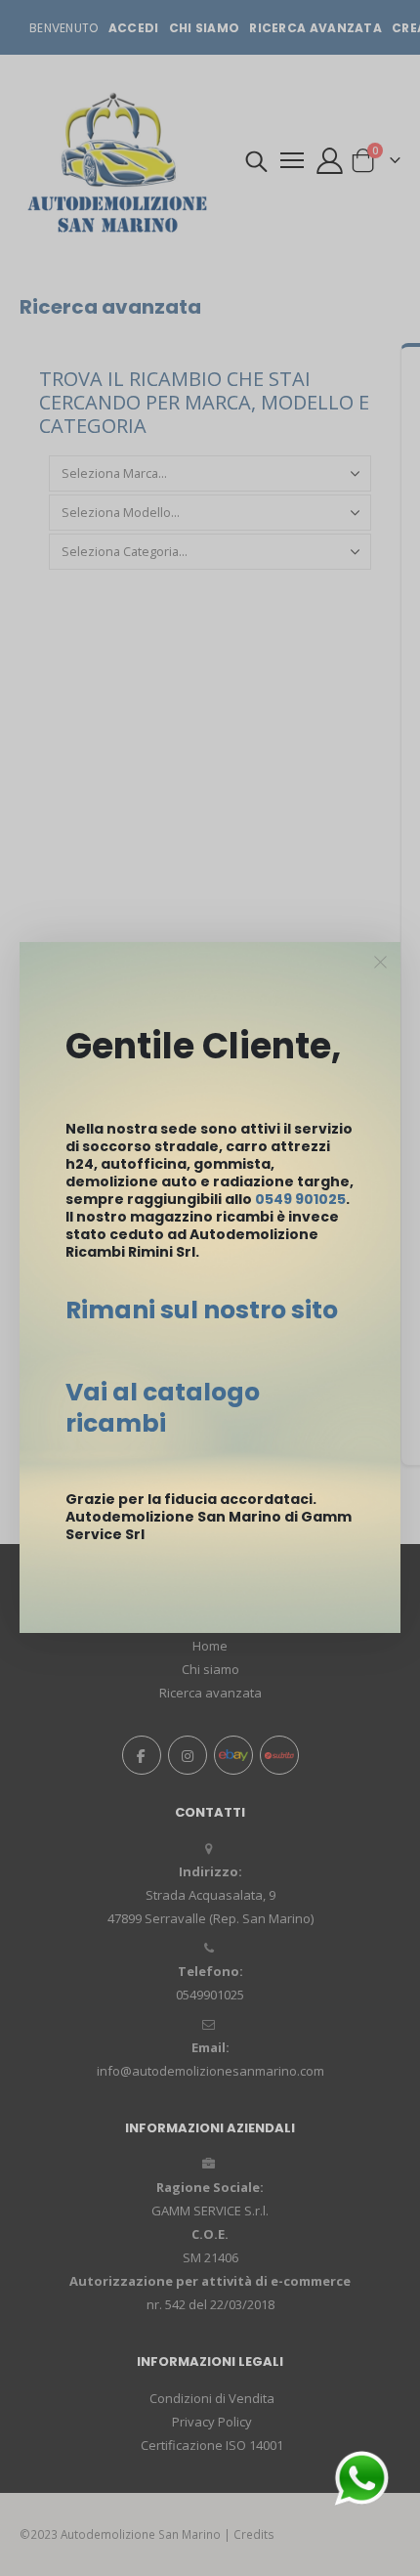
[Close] (381, 963)
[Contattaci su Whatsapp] (361, 2476)
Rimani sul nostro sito (202, 1310)
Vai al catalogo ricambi (163, 1408)
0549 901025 (300, 1199)
